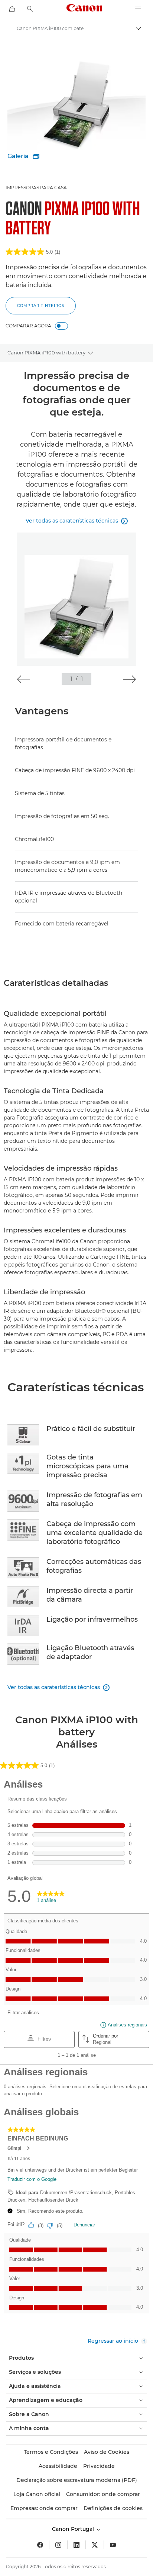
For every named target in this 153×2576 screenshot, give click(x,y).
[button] (24, 679)
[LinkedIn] (76, 2545)
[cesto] (12, 9)
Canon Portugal (74, 2529)
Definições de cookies (113, 2508)
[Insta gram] (58, 2545)
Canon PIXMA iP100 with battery (46, 353)
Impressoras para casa (36, 188)
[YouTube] (113, 2545)
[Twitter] (95, 2545)
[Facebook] (40, 2545)
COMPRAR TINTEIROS (41, 306)
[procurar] (30, 9)
